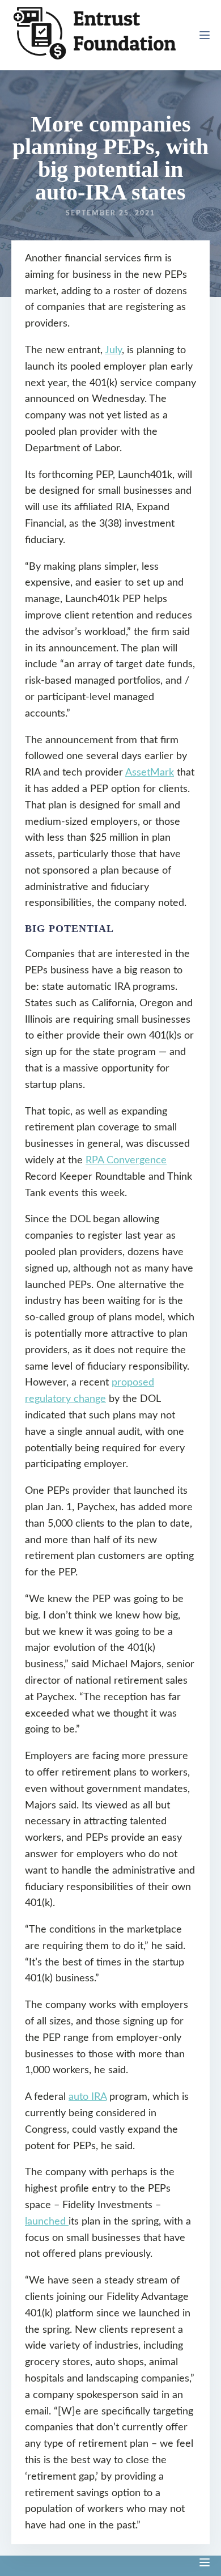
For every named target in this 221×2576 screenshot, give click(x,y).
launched (47, 2222)
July (113, 350)
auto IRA (88, 2097)
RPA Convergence (126, 1160)
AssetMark (150, 773)
